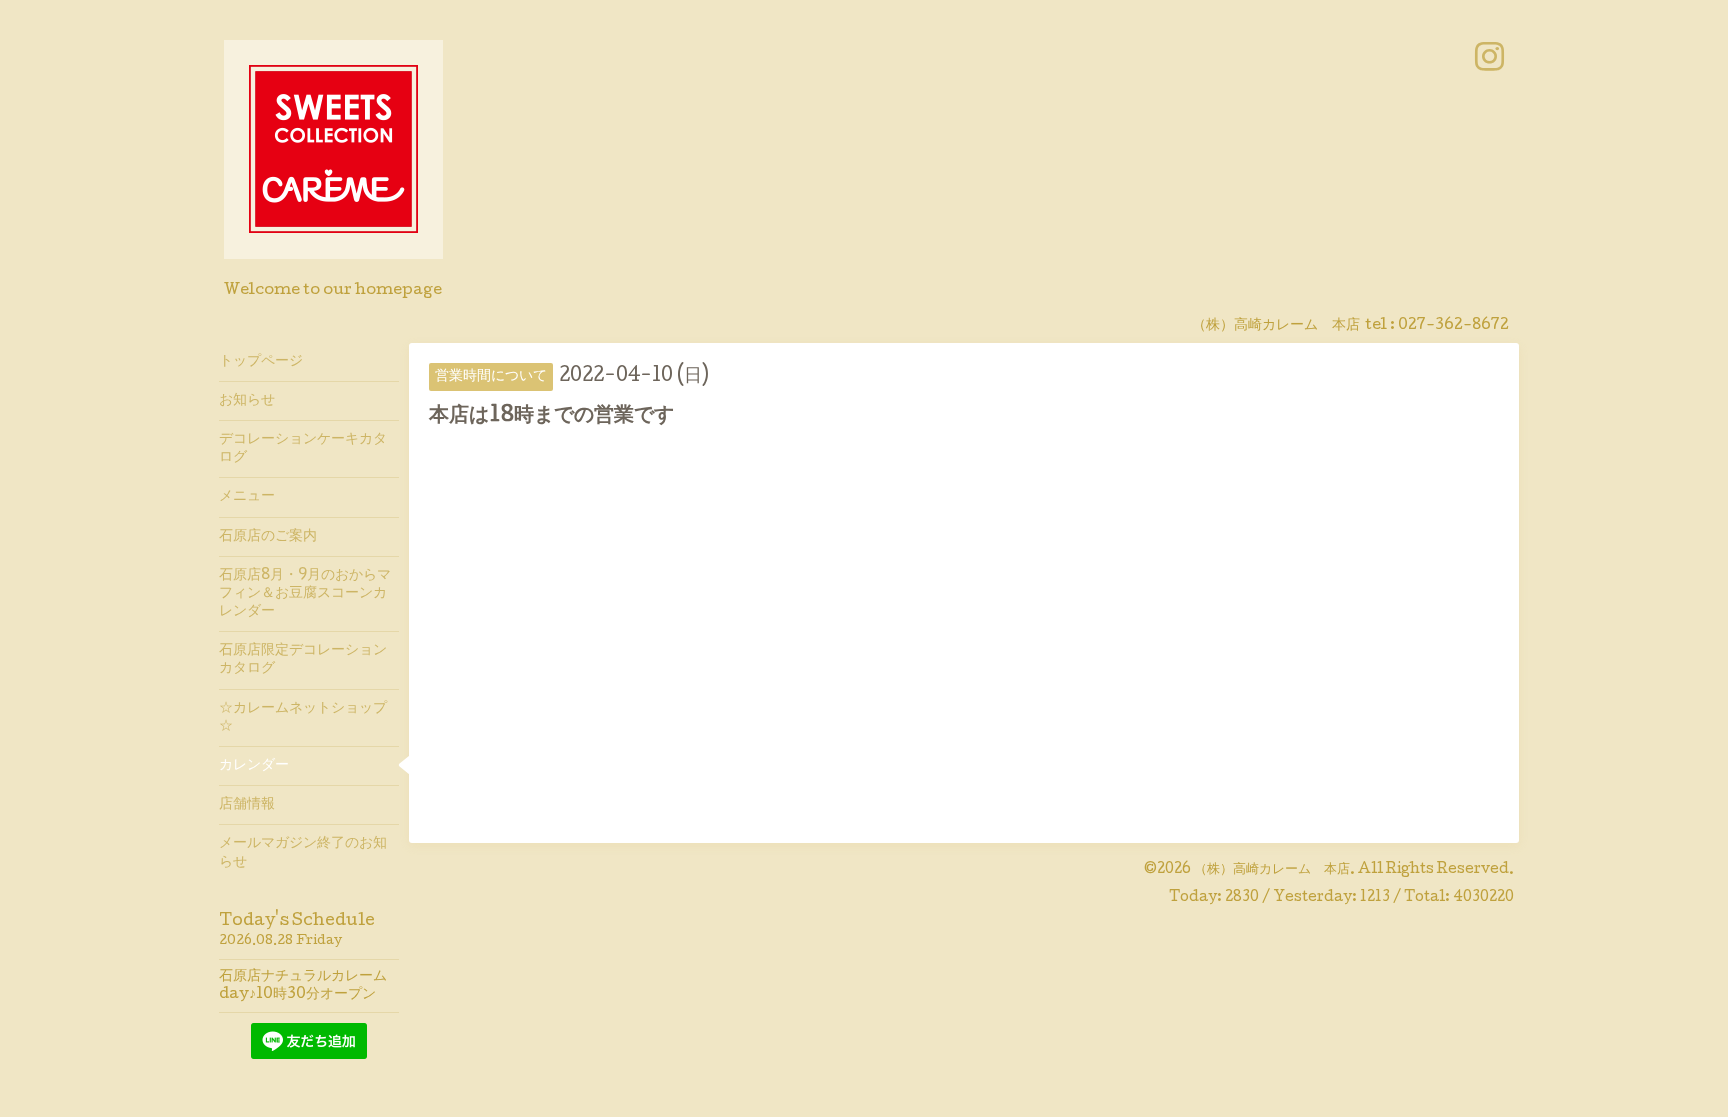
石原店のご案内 (268, 537)
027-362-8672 (1453, 326)
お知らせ (247, 401)
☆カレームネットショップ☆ (303, 718)
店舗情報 (247, 805)
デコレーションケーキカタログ (303, 449)
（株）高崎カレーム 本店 (1272, 870)
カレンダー (254, 766)
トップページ (261, 362)
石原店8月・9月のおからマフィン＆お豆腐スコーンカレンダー (305, 594)
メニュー (247, 497)
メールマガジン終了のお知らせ (303, 853)
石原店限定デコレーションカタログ (303, 660)
